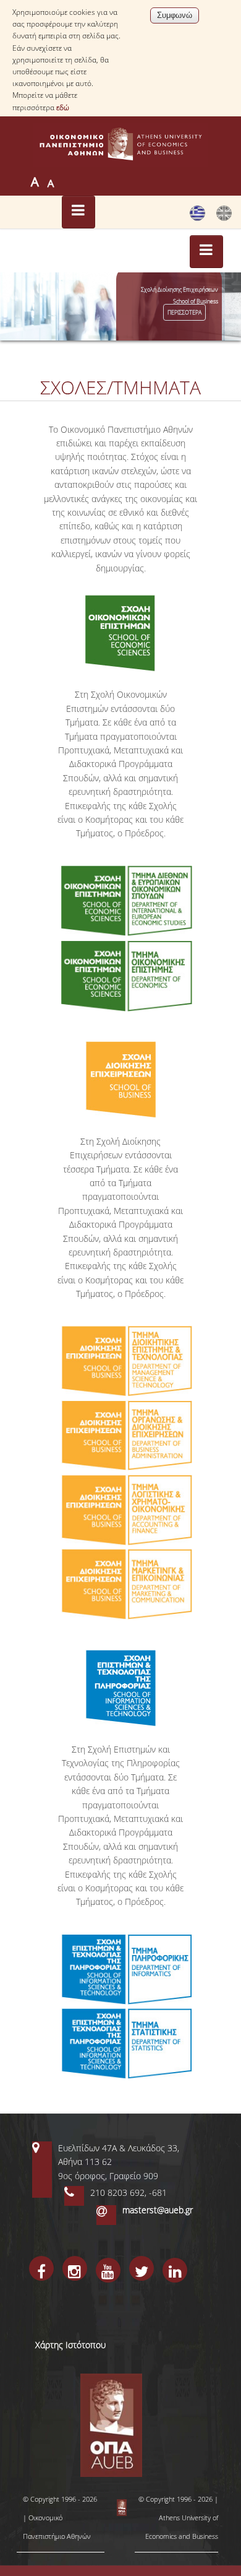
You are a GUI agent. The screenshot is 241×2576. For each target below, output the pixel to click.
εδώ (63, 107)
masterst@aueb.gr (158, 2210)
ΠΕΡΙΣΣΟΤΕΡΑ (184, 319)
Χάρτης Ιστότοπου (70, 2345)
